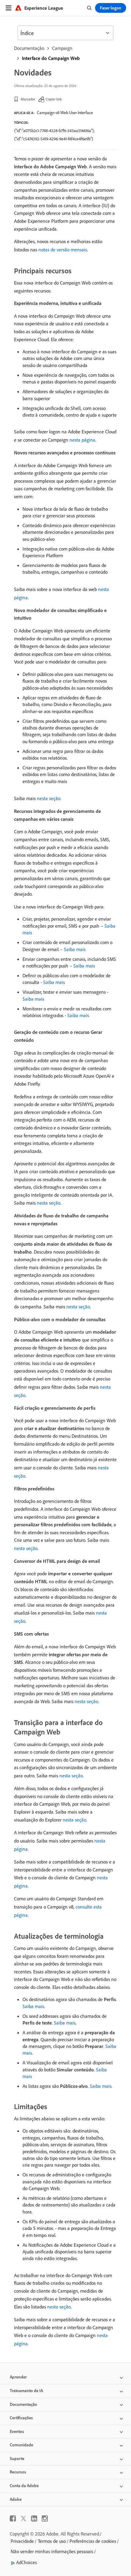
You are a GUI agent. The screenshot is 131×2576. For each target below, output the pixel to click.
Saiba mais (75, 949)
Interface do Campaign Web (51, 58)
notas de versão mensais (63, 250)
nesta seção (49, 798)
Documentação (29, 48)
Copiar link (54, 99)
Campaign (62, 48)
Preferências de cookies (93, 2541)
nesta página (82, 440)
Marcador (28, 99)
